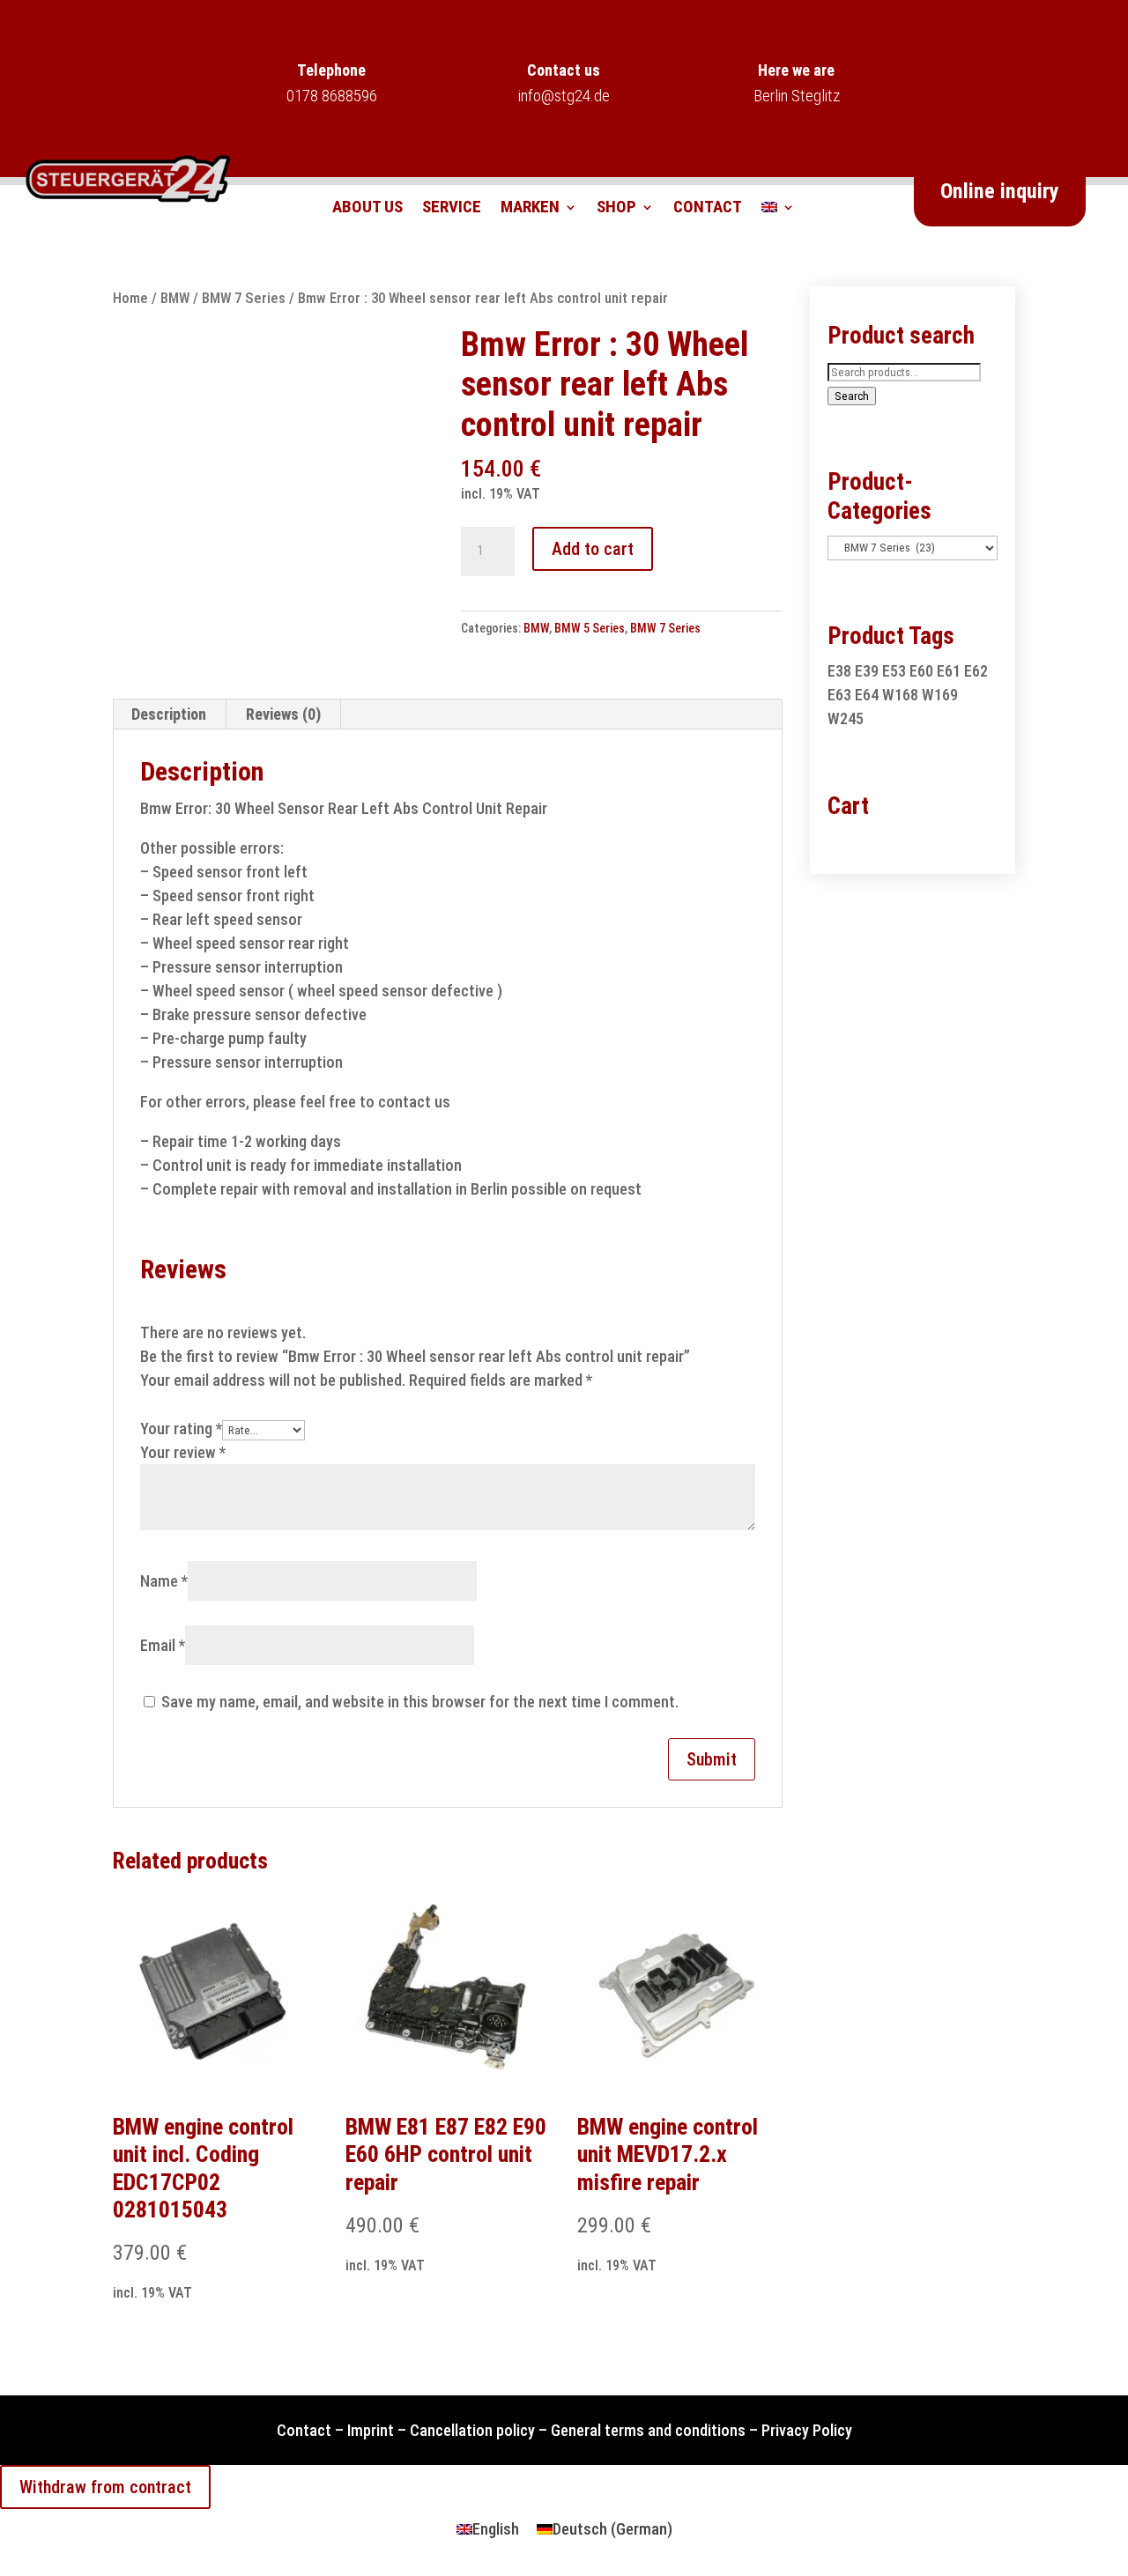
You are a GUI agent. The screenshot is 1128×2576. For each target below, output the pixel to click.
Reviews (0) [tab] (283, 714)
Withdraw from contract (105, 2487)
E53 (894, 671)
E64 (867, 695)
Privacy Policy (807, 2430)
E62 (976, 671)
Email (163, 1645)
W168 (900, 695)
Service (452, 209)
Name (164, 1581)
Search (852, 396)
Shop (616, 209)
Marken (530, 209)
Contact (708, 209)
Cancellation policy (472, 2430)
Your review (183, 1452)
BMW (175, 298)
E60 (921, 671)
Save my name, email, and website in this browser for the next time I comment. (420, 1702)
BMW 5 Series (590, 628)
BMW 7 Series (244, 298)
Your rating (181, 1429)
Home (130, 298)
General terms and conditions (648, 2430)
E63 (839, 695)
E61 (949, 671)
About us (367, 209)
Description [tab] (169, 714)
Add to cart (593, 549)
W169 (940, 695)
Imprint (371, 2430)
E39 (867, 671)
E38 (839, 671)
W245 (846, 718)
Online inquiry (1000, 191)
